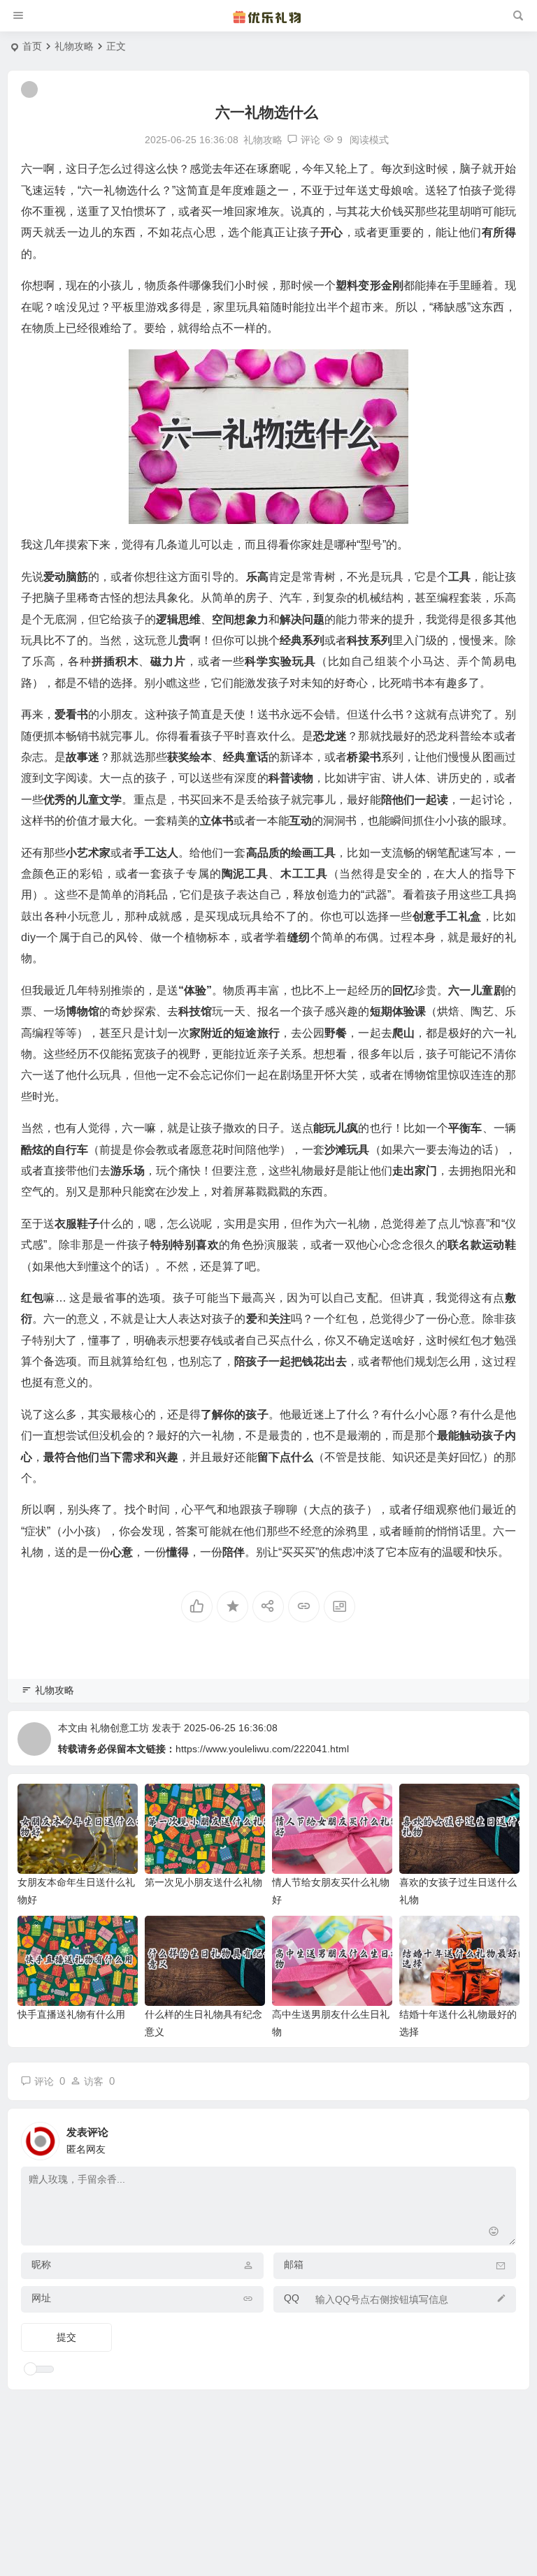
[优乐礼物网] (268, 16)
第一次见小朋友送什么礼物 (203, 1882)
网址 (41, 2298)
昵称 (41, 2264)
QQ (292, 2298)
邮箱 (294, 2264)
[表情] (494, 2233)
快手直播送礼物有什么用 (71, 2014)
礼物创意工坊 (120, 1728)
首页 (32, 46)
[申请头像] (502, 2137)
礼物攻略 (74, 46)
